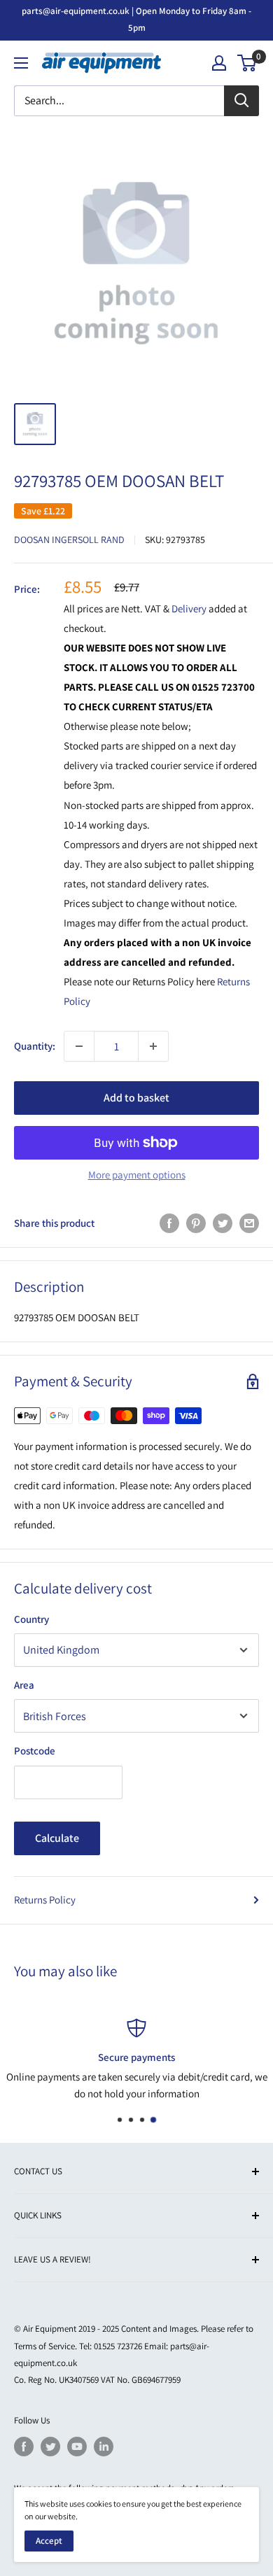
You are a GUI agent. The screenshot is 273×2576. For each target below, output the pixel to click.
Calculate (57, 1838)
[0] (247, 63)
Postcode (35, 1751)
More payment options (137, 1175)
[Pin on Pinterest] (196, 1223)
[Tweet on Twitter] (223, 1223)
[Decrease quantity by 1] (79, 1046)
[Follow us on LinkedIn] (104, 2447)
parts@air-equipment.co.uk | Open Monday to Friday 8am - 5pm (136, 19)
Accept (49, 2541)
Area (24, 1685)
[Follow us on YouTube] (77, 2447)
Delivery (190, 608)
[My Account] (219, 63)
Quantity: (35, 1046)
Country (31, 1619)
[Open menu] (21, 63)
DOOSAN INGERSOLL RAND (69, 540)
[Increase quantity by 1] (153, 1046)
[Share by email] (249, 1223)
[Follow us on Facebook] (24, 2447)
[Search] (241, 101)
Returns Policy (45, 1900)
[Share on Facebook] (169, 1223)
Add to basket (136, 1098)
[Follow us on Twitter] (50, 2447)
